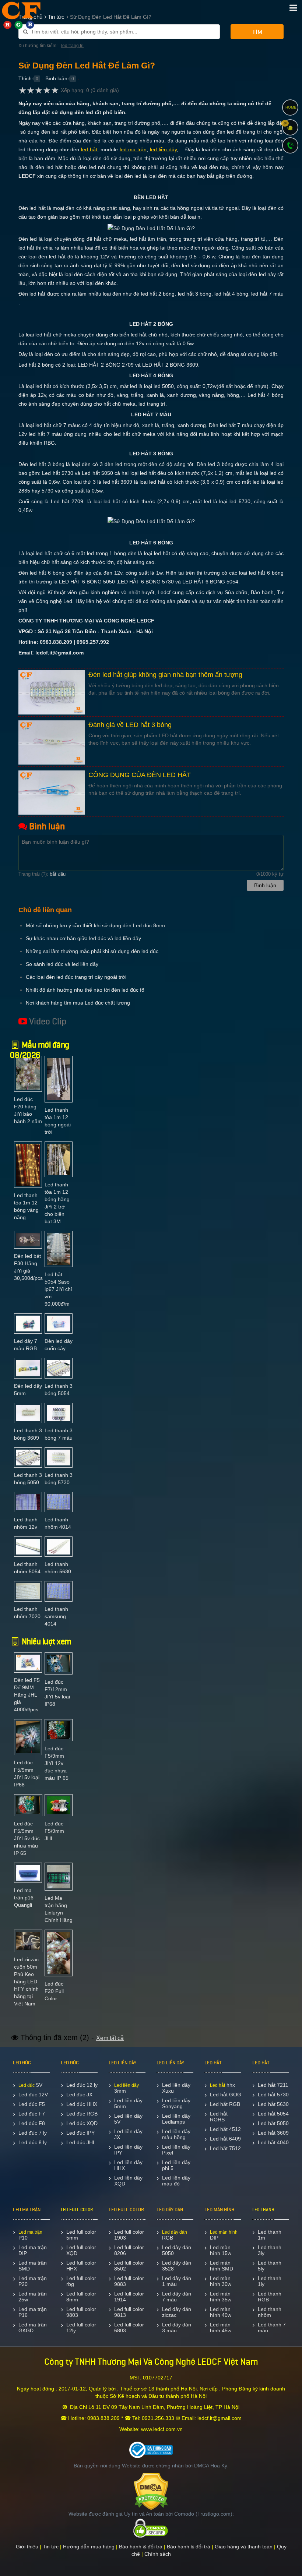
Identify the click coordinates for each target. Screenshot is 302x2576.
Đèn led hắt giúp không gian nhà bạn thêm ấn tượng (165, 675)
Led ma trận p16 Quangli (24, 1898)
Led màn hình (224, 2232)
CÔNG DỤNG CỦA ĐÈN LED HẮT (140, 775)
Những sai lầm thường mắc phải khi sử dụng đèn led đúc (92, 951)
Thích (25, 78)
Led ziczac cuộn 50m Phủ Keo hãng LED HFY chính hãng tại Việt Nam (26, 1982)
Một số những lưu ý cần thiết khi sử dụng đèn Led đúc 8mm (95, 925)
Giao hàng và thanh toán (244, 2547)
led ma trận (133, 149)
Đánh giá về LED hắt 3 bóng (130, 725)
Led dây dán (175, 2232)
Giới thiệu (27, 2547)
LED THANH (263, 2210)
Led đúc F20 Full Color (54, 1991)
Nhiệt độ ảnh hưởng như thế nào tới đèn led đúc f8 (85, 990)
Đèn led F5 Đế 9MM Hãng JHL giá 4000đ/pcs (27, 1695)
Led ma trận (30, 2232)
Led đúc (27, 2085)
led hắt (89, 149)
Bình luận (56, 78)
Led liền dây (127, 2085)
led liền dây (163, 149)
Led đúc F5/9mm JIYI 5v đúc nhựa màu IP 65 (27, 1838)
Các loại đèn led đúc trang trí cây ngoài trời (76, 977)
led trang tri (72, 46)
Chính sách (158, 2554)
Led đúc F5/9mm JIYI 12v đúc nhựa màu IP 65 (57, 1763)
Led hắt (217, 2085)
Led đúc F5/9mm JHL (54, 1831)
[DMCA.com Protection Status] (151, 2491)
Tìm (257, 32)
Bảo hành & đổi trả (141, 2547)
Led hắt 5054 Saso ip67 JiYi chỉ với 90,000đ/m (58, 1289)
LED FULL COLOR (77, 2210)
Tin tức (51, 2547)
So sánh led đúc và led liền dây (62, 964)
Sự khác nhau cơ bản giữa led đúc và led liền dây (83, 938)
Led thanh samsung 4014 (56, 1616)
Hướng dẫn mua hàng (89, 2547)
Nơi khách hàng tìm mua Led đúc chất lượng (78, 1003)
